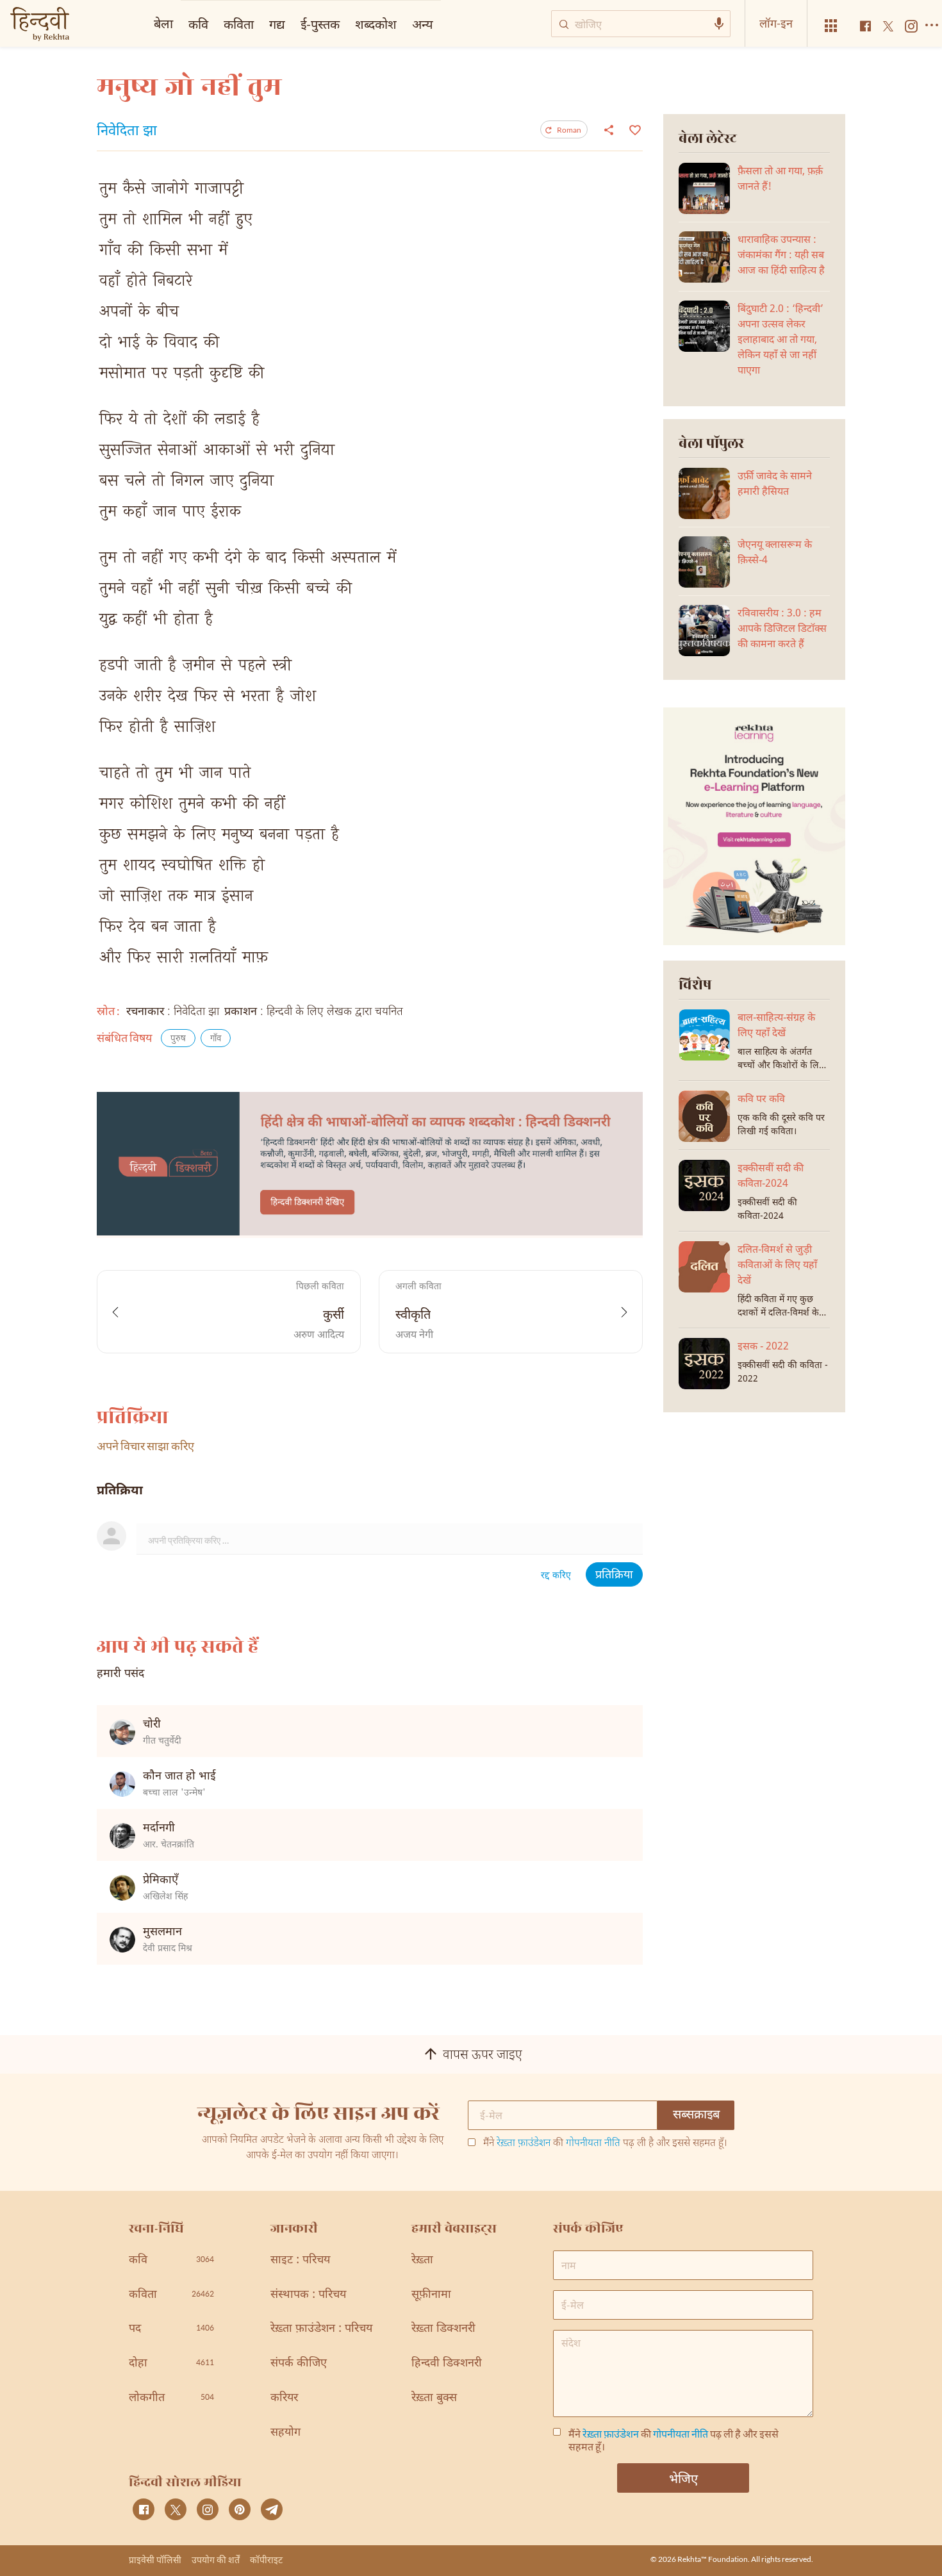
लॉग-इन (776, 23)
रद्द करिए (556, 1576)
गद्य (277, 24)
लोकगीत (171, 2398)
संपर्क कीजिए (299, 2364)
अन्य (423, 24)
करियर (284, 2398)
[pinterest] (240, 2509)
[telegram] (272, 2509)
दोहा (171, 2364)
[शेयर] (609, 129)
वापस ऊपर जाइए (483, 2056)
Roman (569, 130)
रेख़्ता (422, 2260)
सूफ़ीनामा (431, 2295)
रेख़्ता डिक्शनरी (443, 2329)
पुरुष (178, 1039)
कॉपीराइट (266, 2560)
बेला (163, 23)
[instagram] (208, 2509)
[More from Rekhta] (831, 26)
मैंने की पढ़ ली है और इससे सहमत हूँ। (605, 2144)
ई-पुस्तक (320, 24)
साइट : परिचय (300, 2260)
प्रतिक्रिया (614, 1575)
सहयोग (285, 2433)
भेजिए (683, 2478)
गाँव (216, 1039)
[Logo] (40, 25)
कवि (198, 24)
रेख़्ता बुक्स (434, 2398)
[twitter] (176, 2509)
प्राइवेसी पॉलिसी (155, 2560)
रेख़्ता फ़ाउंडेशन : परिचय (321, 2329)
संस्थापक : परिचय (308, 2295)
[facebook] (144, 2509)
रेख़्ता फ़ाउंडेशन (524, 2144)
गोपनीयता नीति (593, 2144)
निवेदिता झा (127, 132)
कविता (239, 24)
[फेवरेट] (633, 129)
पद (171, 2329)
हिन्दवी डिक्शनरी (447, 2364)
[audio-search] (719, 24)
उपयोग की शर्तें (216, 2560)
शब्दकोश (376, 24)
